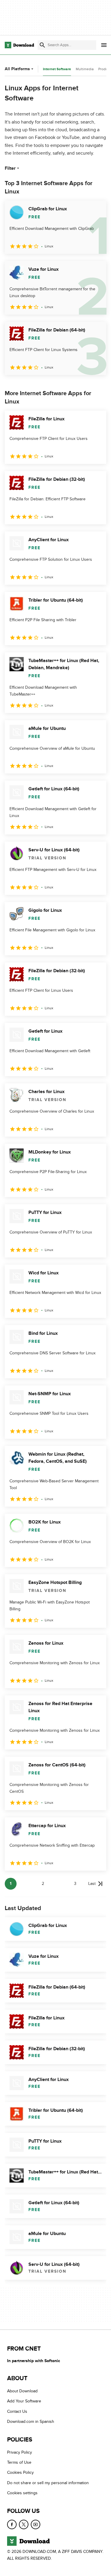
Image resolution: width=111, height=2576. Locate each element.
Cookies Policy (20, 2472)
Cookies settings (22, 2493)
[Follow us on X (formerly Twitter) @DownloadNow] (24, 2524)
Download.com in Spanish (31, 2422)
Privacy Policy (20, 2452)
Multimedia (85, 69)
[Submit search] (42, 45)
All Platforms (17, 69)
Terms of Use (19, 2462)
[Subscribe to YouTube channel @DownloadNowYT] (36, 2524)
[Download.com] (19, 45)
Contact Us (17, 2411)
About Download (22, 2391)
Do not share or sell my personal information (48, 2483)
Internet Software (57, 69)
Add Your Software (24, 2401)
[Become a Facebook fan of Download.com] (12, 2524)
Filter (10, 168)
